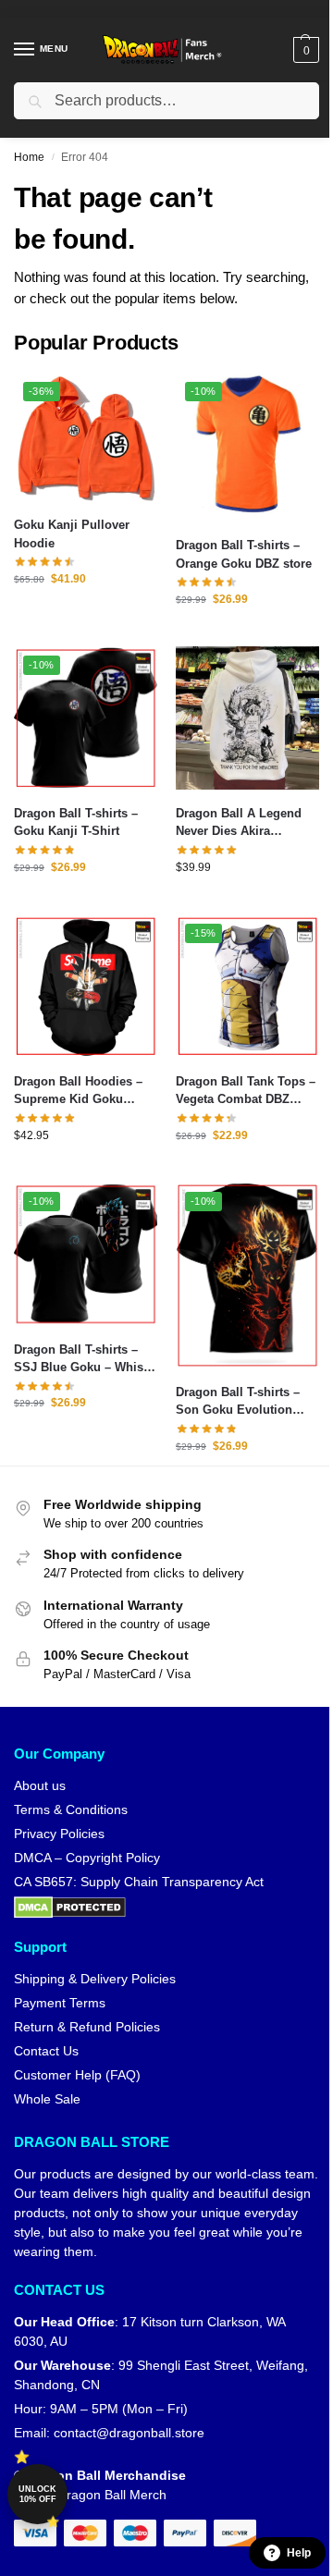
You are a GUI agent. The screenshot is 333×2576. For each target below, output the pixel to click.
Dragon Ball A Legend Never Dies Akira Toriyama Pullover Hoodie (239, 823)
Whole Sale (47, 2099)
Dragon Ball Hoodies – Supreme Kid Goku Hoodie (78, 1092)
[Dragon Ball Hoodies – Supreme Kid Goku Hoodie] (86, 986)
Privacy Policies (59, 1834)
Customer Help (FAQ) (77, 2075)
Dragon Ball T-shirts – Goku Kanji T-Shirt (76, 822)
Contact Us (46, 2051)
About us (40, 1785)
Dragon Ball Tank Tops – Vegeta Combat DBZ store (246, 1092)
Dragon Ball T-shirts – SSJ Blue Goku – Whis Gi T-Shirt (79, 1360)
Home (29, 157)
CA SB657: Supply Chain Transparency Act (139, 1882)
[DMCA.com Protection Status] (166, 1907)
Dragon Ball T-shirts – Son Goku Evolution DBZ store (238, 1402)
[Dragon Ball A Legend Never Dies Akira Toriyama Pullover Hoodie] (247, 718)
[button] (304, 50)
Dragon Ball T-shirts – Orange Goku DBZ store (244, 554)
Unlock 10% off (37, 2494)
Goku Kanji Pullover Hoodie (72, 534)
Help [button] (299, 2553)
